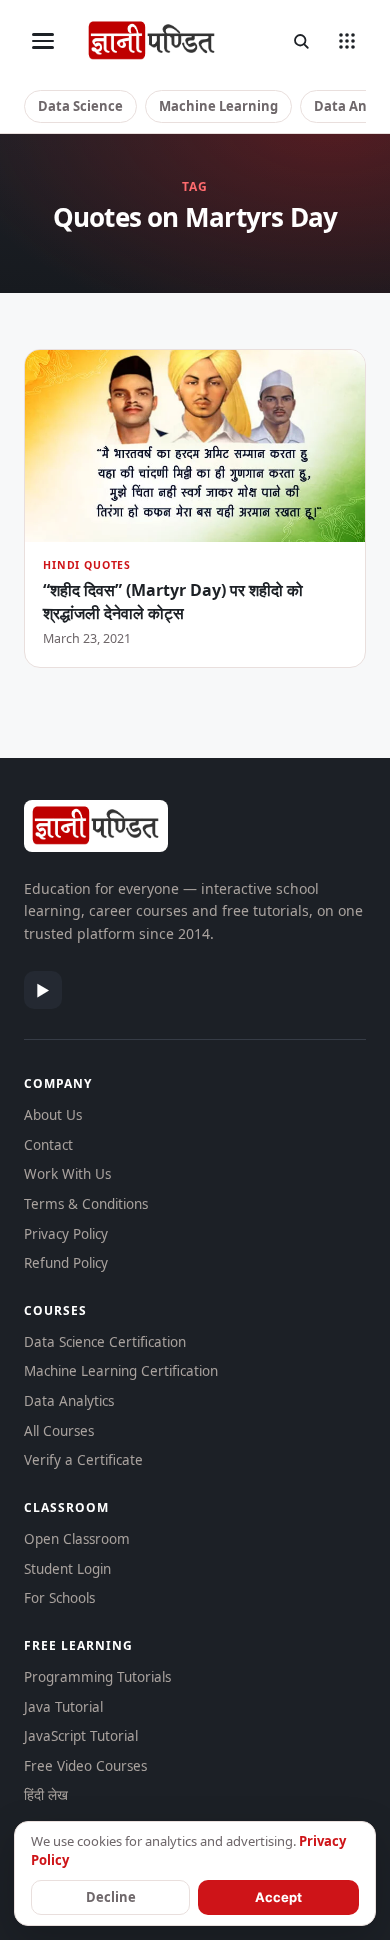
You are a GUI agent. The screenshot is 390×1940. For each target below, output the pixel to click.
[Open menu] (43, 41)
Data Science (80, 106)
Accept (278, 1897)
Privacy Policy (66, 1234)
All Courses (59, 1431)
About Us (53, 1115)
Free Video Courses (85, 1766)
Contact (48, 1145)
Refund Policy (66, 1263)
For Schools (59, 1598)
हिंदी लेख (46, 1795)
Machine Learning (218, 106)
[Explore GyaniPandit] (347, 41)
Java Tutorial (63, 1707)
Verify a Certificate (83, 1460)
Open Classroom (77, 1539)
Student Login (67, 1569)
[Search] (301, 41)
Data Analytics (69, 1401)
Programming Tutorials (97, 1677)
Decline (111, 1897)
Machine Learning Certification (121, 1371)
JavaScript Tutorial (81, 1736)
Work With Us (67, 1174)
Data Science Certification (105, 1342)
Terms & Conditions (86, 1204)
